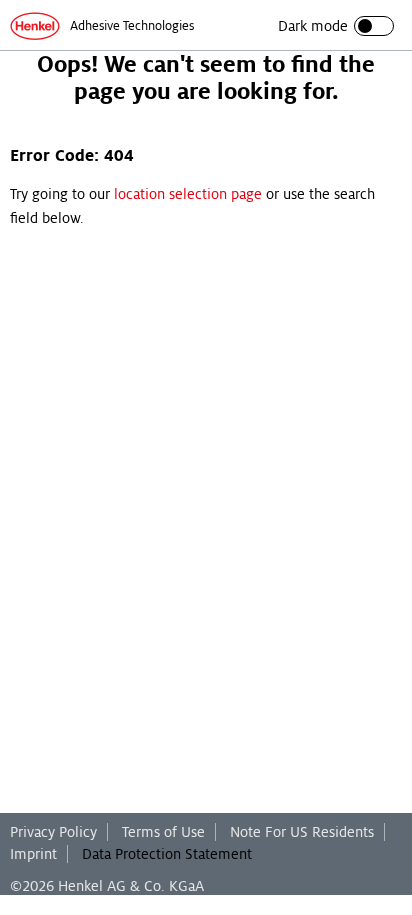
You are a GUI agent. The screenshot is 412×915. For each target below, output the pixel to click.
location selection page (188, 194)
